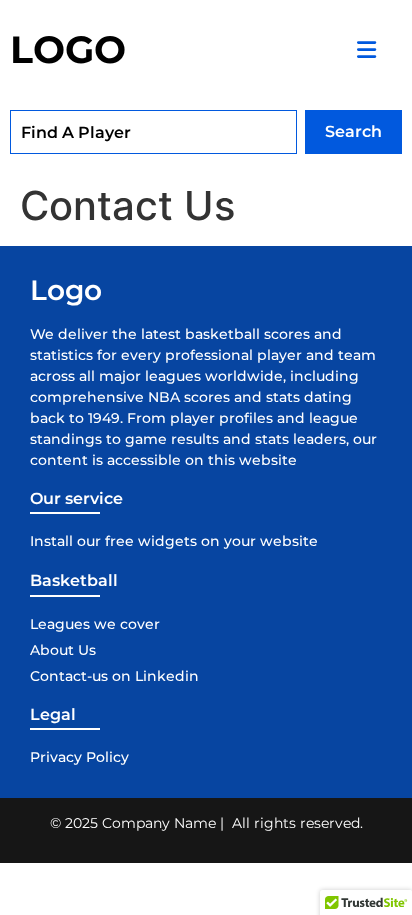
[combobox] (153, 132)
